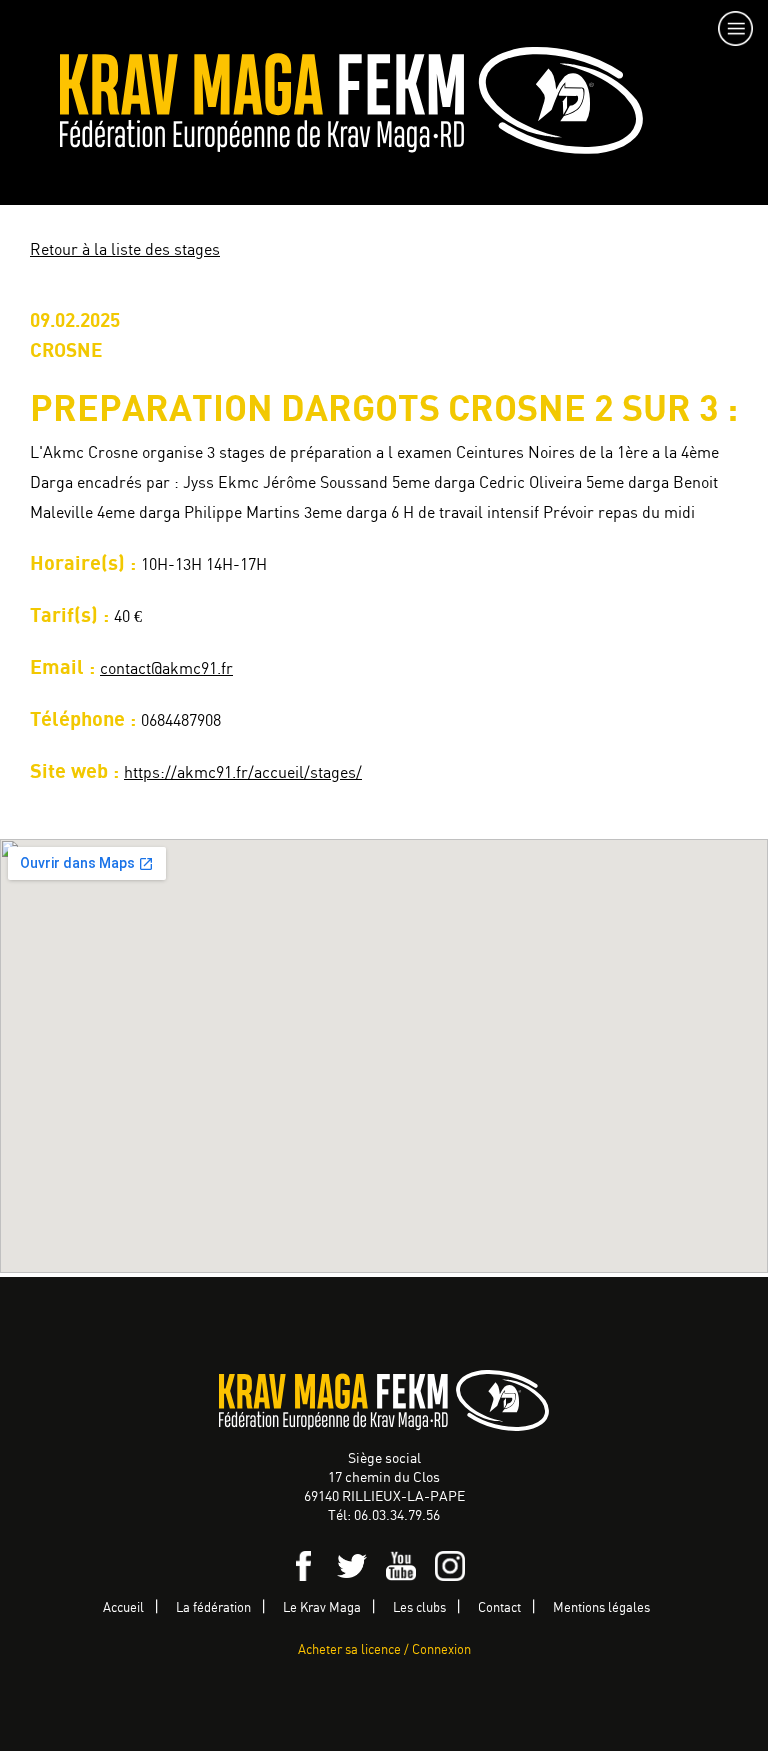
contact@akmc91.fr (166, 669)
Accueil (123, 1608)
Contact (499, 1608)
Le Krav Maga (322, 1608)
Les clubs (419, 1608)
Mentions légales (601, 1608)
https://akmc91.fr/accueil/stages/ (243, 773)
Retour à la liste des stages (125, 250)
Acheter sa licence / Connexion (384, 1650)
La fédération (213, 1608)
